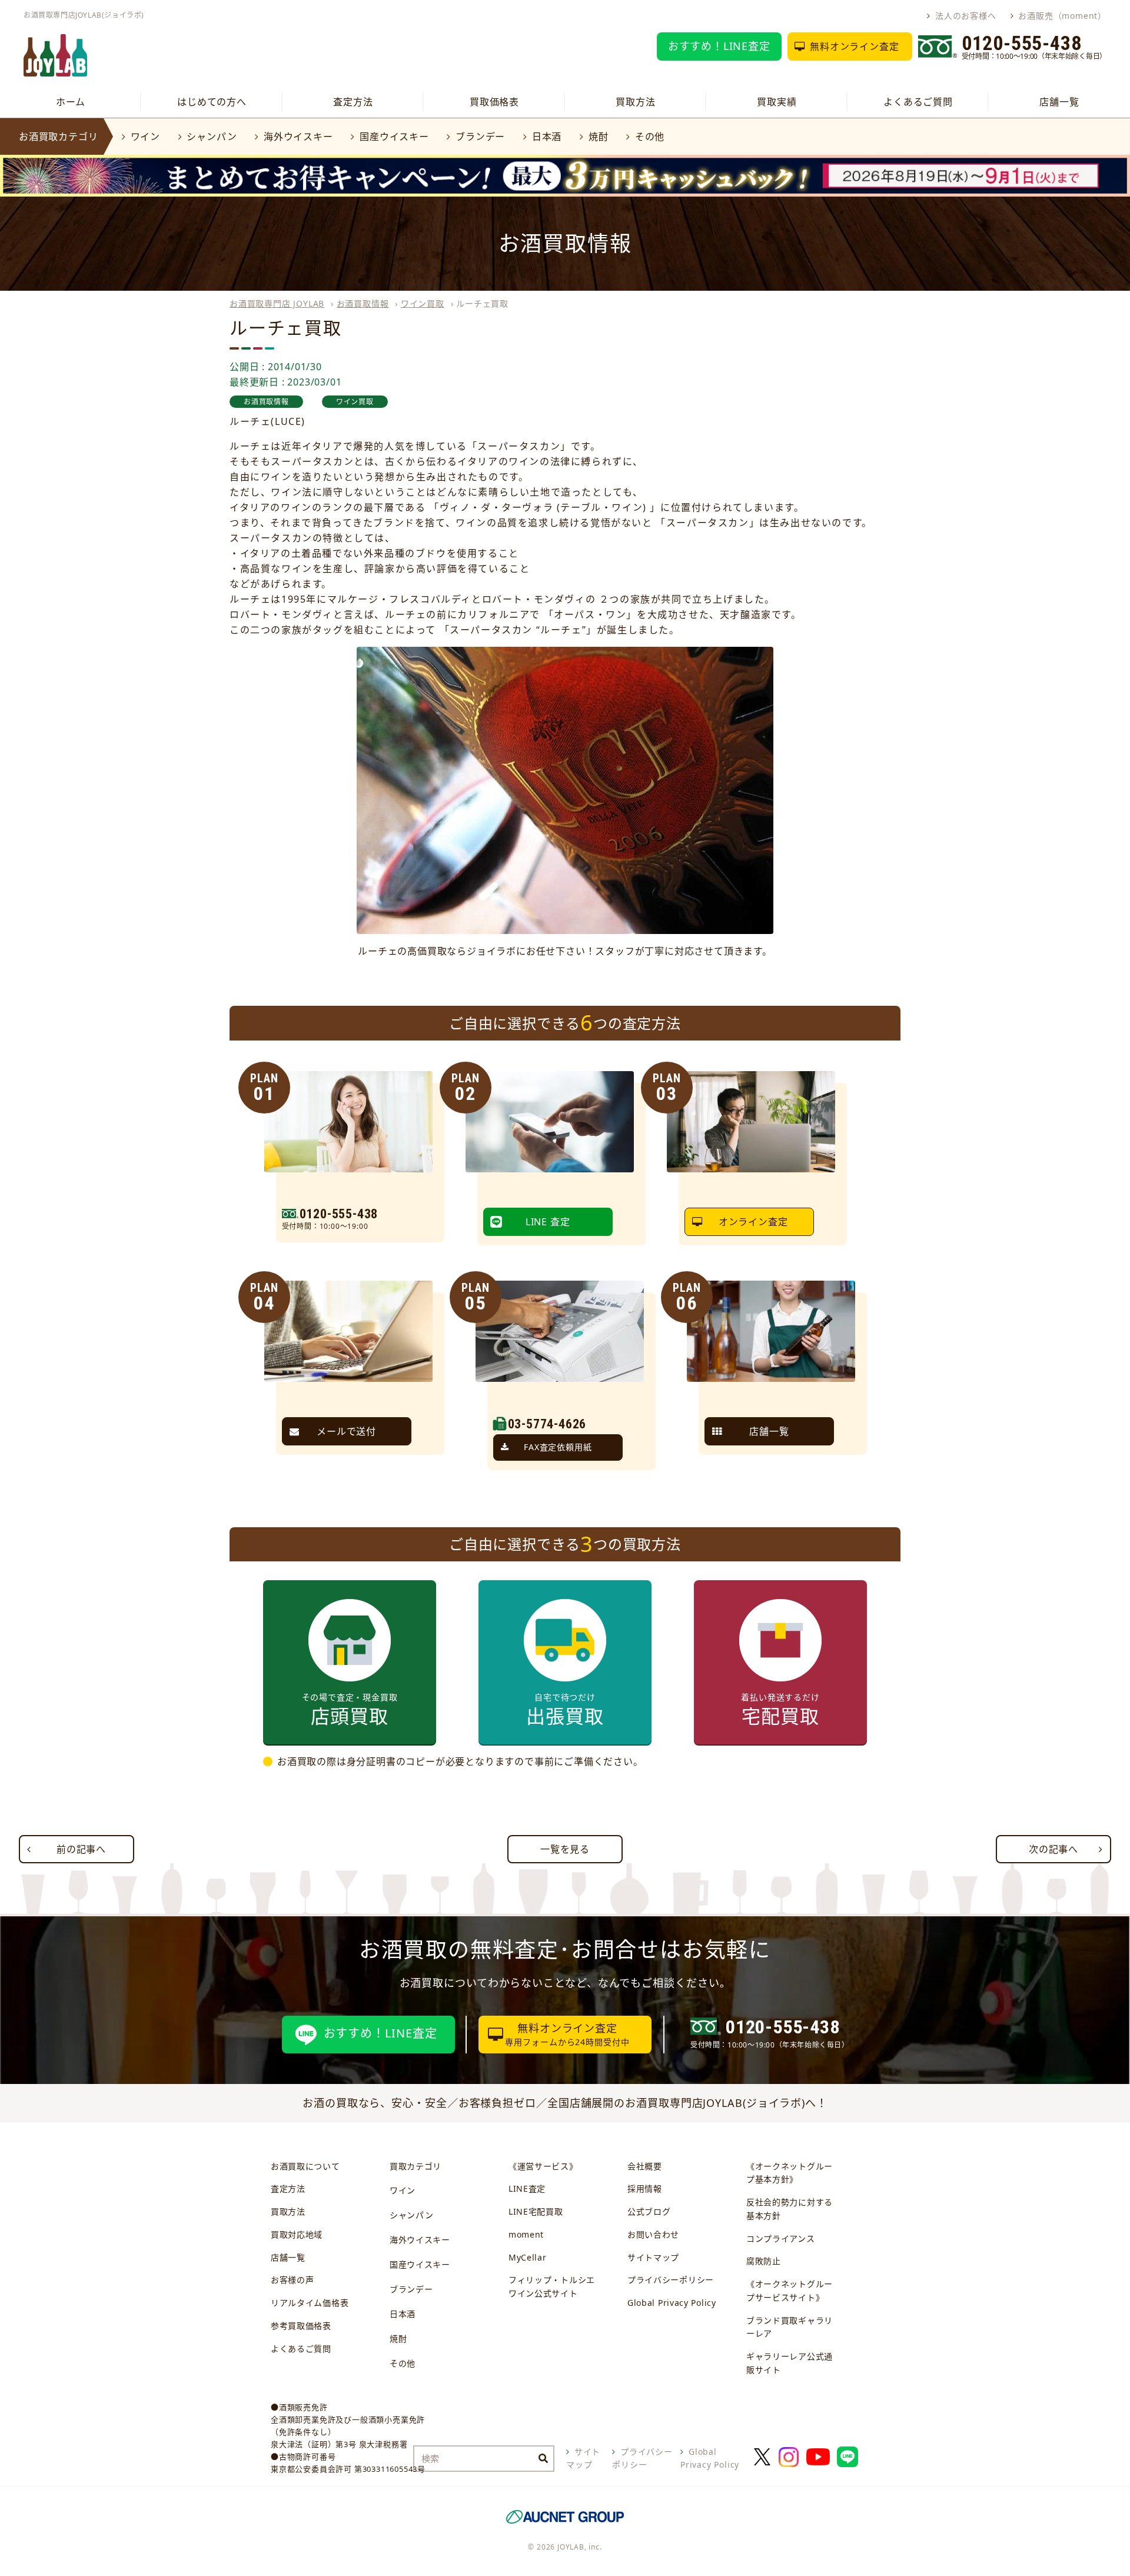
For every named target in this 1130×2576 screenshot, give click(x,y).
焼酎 (598, 137)
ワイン (145, 137)
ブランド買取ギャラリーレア (790, 2327)
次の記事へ (1053, 1849)
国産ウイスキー (394, 137)
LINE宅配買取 (536, 2211)
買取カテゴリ (416, 2166)
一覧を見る (565, 1849)
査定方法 (353, 102)
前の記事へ (81, 1849)
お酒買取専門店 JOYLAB (277, 303)
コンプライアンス (781, 2238)
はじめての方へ (212, 102)
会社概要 (645, 2166)
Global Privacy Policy (672, 2303)
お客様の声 (293, 2280)
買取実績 (777, 102)
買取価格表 (494, 102)
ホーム (71, 102)
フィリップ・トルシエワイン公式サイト (552, 2286)
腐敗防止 (764, 2261)
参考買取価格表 (301, 2326)
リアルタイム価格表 (310, 2303)
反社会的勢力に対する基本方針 (790, 2209)
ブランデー (480, 137)
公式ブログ (649, 2211)
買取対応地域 (297, 2234)
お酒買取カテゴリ (58, 137)
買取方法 (635, 102)
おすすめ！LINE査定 (719, 46)
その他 (650, 137)
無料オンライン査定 (854, 46)
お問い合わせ (653, 2234)
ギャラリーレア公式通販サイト (790, 2363)
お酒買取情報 (363, 303)
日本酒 (547, 137)
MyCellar (528, 2257)
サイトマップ (653, 2257)
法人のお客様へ (966, 16)
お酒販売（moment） (1062, 16)
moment (526, 2234)
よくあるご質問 (918, 102)
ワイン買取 (423, 303)
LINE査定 (527, 2188)
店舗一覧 (1059, 102)
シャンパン (212, 137)
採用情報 (645, 2188)
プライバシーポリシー (671, 2280)
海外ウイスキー (298, 137)
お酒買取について (305, 2166)
